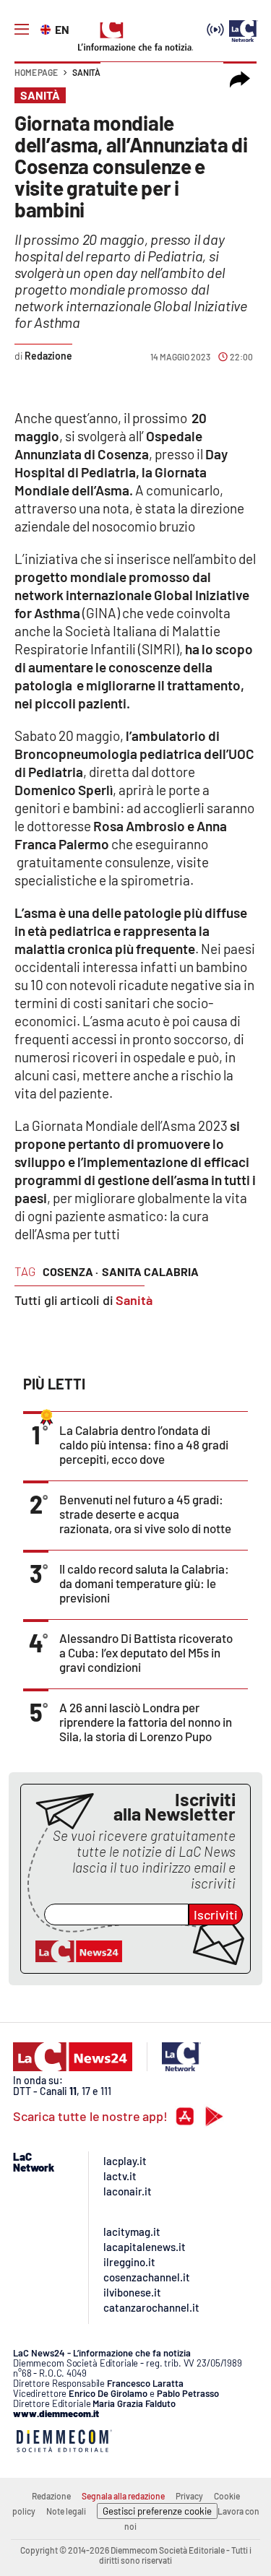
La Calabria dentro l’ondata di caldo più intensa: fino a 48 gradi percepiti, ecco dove (144, 1444)
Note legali (66, 2511)
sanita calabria (150, 1271)
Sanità (86, 72)
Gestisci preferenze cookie (157, 2511)
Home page (36, 72)
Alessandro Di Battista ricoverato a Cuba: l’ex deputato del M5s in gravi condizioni (146, 1652)
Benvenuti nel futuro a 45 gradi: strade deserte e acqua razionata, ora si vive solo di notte (145, 1514)
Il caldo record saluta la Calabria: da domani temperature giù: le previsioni (144, 1583)
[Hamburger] (22, 30)
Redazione (51, 2496)
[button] (240, 79)
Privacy (189, 2496)
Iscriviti (216, 1914)
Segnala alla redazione (123, 2496)
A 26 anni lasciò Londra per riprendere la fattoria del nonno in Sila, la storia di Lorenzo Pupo (146, 1722)
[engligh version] (47, 28)
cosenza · (70, 1271)
